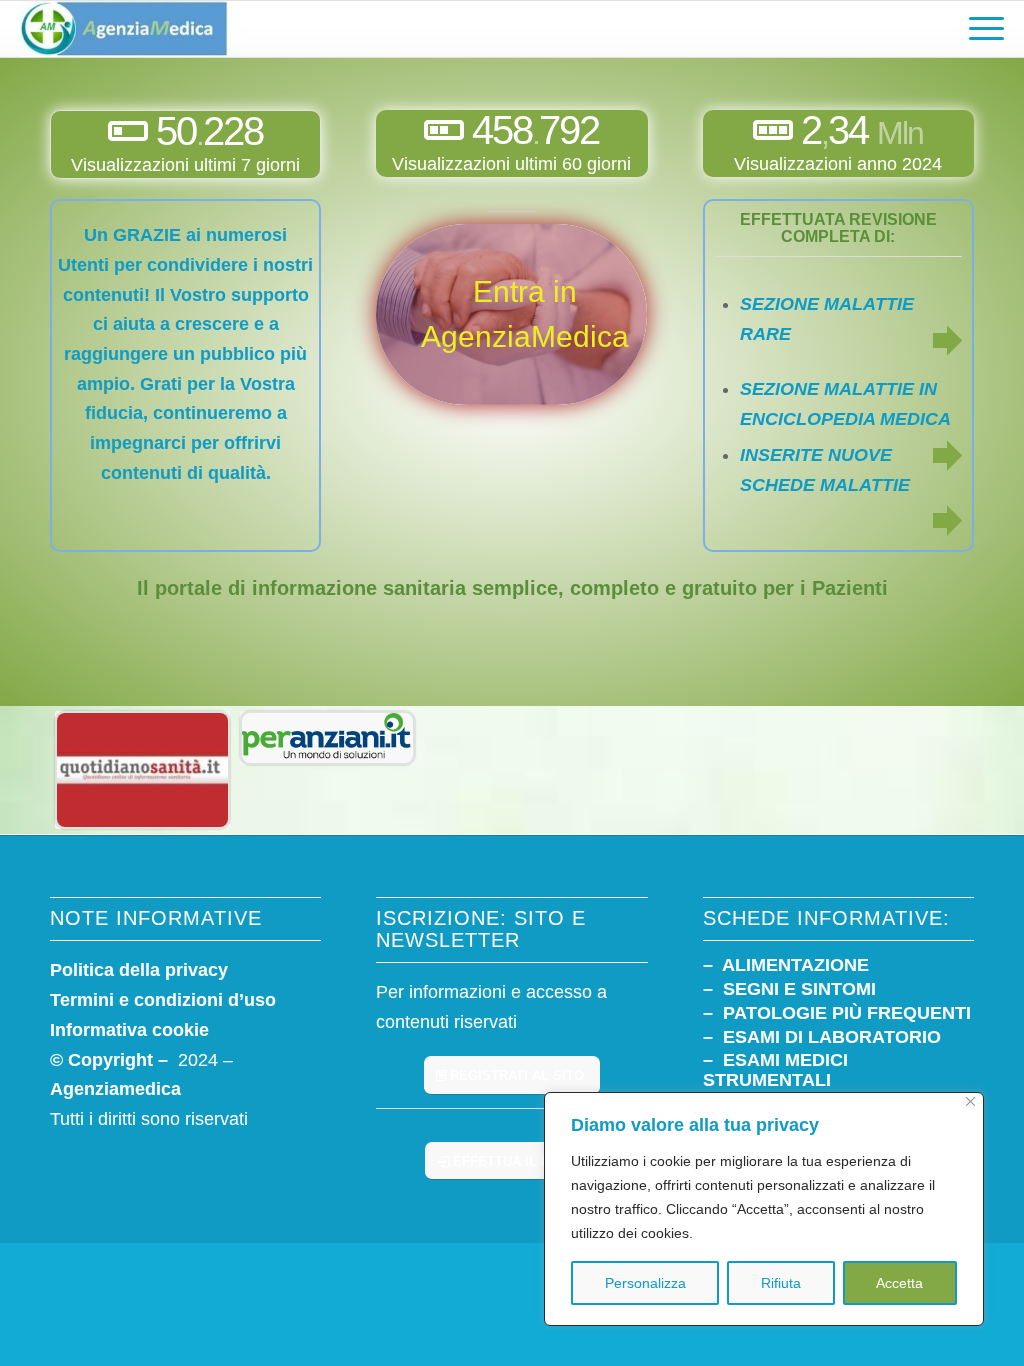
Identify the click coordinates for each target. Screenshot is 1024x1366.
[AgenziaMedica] (123, 29)
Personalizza (645, 1283)
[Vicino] (970, 1101)
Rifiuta (781, 1283)
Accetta (899, 1283)
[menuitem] (980, 29)
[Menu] (980, 29)
